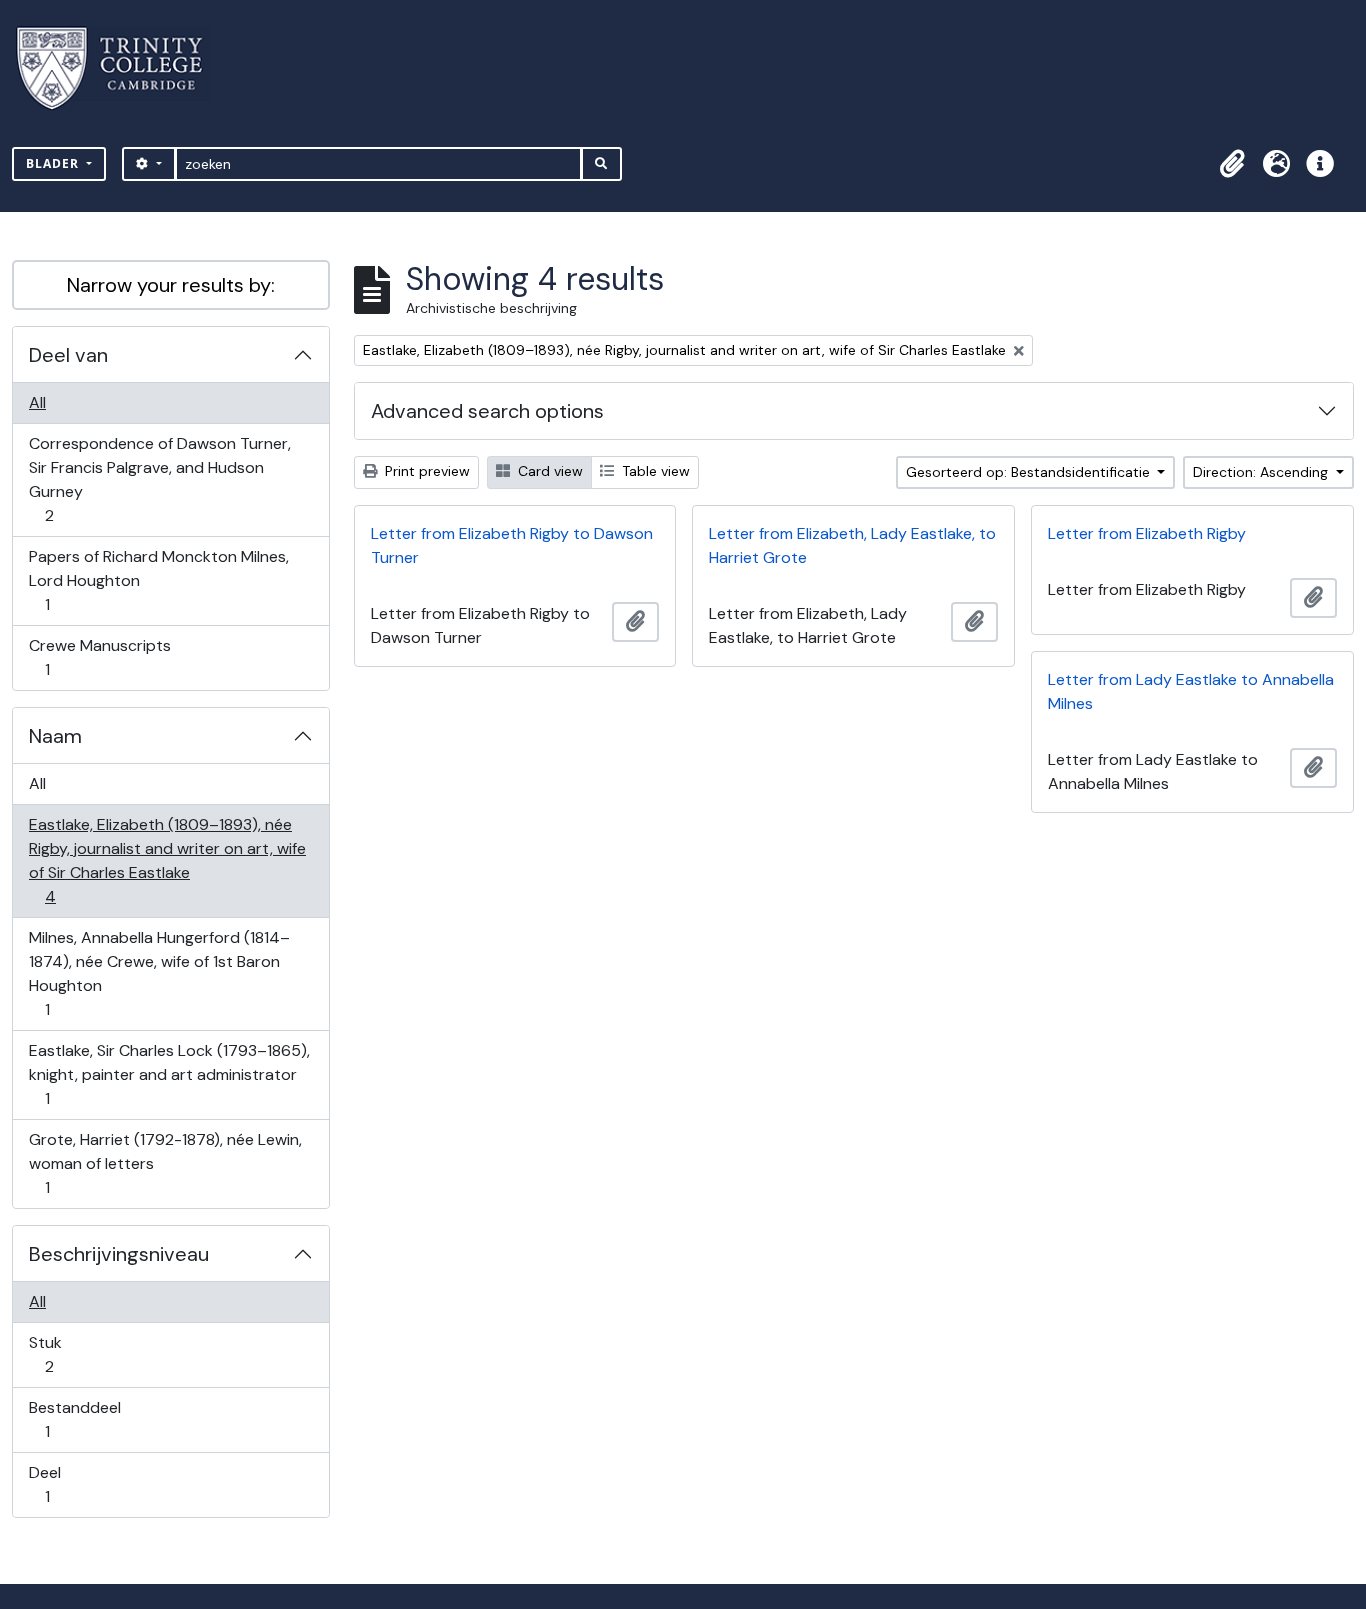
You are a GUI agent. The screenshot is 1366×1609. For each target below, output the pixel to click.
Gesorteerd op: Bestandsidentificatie (1030, 472)
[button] (1232, 164)
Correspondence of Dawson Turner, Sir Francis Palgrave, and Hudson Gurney (159, 479)
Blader (54, 163)
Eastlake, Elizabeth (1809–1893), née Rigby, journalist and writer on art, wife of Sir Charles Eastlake (167, 860)
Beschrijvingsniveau (119, 1254)
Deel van (68, 355)
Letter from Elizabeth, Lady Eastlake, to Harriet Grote (852, 545)
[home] (121, 68)
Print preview (425, 471)
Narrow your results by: (171, 285)
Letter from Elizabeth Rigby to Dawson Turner (512, 545)
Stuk (63, 1354)
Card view (548, 471)
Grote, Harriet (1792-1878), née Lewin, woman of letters (165, 1163)
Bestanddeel (74, 1419)
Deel (61, 1484)
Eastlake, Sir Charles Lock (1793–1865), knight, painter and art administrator (169, 1074)
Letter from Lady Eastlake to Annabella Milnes (1191, 691)
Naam (55, 736)
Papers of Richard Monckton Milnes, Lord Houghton (158, 580)
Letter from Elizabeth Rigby (1147, 533)
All (37, 402)
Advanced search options (487, 411)
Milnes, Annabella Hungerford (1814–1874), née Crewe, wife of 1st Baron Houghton (159, 973)
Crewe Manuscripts (99, 657)
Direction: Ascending (1262, 472)
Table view (654, 471)
